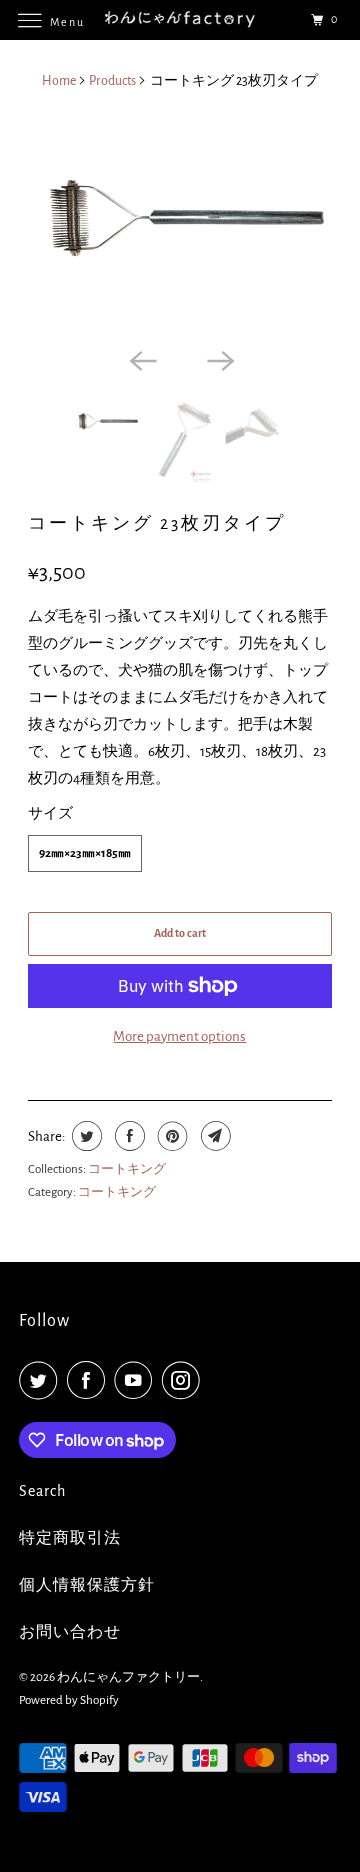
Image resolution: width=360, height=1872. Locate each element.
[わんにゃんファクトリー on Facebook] (90, 1380)
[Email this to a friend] (213, 1136)
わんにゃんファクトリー (128, 1677)
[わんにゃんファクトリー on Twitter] (42, 1380)
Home (59, 81)
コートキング (127, 1169)
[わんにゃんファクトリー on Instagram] (185, 1380)
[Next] (219, 360)
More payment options (179, 1036)
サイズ (50, 813)
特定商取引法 (70, 1538)
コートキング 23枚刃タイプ (157, 524)
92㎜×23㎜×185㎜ (85, 853)
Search (42, 1491)
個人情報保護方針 (87, 1585)
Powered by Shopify (69, 1700)
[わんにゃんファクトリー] (180, 19)
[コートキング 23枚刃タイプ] (180, 223)
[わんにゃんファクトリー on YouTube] (137, 1380)
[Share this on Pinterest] (170, 1136)
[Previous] (141, 360)
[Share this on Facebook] (127, 1136)
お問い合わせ (70, 1632)
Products (112, 81)
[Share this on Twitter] (84, 1136)
